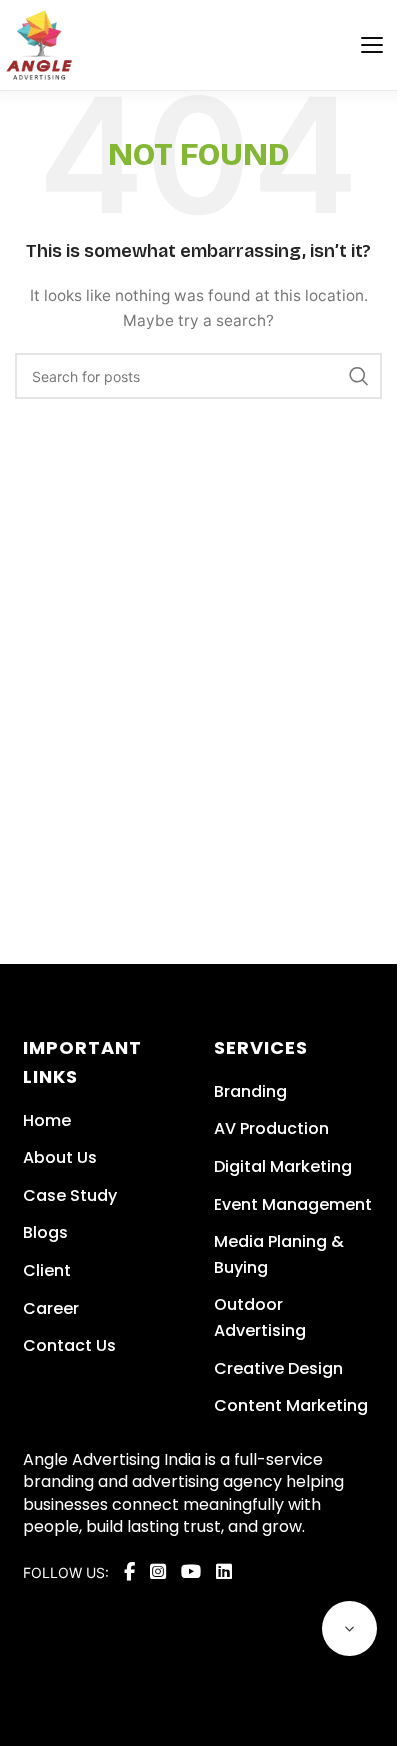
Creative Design (278, 1368)
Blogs (45, 1232)
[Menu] (372, 45)
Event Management (293, 1204)
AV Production (271, 1128)
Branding (250, 1091)
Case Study (70, 1195)
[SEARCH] (359, 376)
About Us (60, 1157)
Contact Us (69, 1345)
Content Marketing (291, 1405)
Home (47, 1120)
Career (51, 1308)
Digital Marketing (283, 1166)
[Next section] (349, 1628)
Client (47, 1270)
